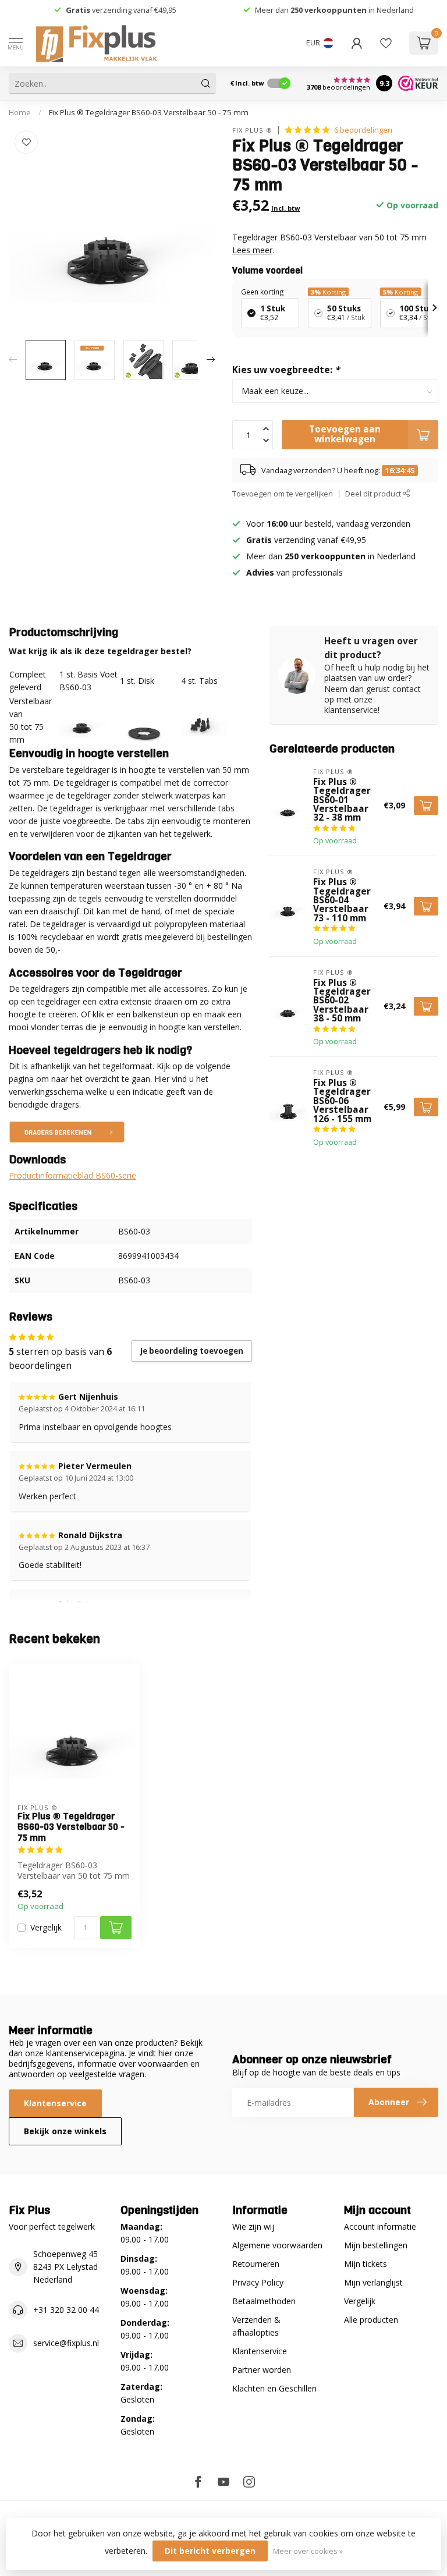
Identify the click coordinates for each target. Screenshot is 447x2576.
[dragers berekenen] (67, 1131)
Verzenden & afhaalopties (256, 2326)
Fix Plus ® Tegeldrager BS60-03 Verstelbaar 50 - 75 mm (149, 112)
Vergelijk (46, 1927)
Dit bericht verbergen (210, 2551)
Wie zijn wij (253, 2226)
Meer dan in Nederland (334, 10)
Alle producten (371, 2320)
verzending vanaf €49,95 (133, 10)
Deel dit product (374, 494)
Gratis (78, 10)
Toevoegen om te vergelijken (283, 494)
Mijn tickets (366, 2264)
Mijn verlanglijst (373, 2282)
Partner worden (262, 2370)
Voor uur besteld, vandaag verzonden (328, 524)
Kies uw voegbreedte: (286, 370)
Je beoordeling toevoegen (192, 1351)
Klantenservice (55, 2103)
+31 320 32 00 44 (66, 2310)
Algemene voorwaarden (277, 2245)
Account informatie (380, 2226)
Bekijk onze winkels (65, 2131)
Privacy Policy (258, 2282)
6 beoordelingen (363, 130)
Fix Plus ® (252, 130)
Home (20, 112)
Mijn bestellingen (376, 2245)
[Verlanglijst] (386, 43)
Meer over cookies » (308, 2551)
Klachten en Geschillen (274, 2388)
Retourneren (256, 2264)
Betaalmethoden (264, 2301)
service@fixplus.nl (66, 2343)
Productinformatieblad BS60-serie (72, 1175)
